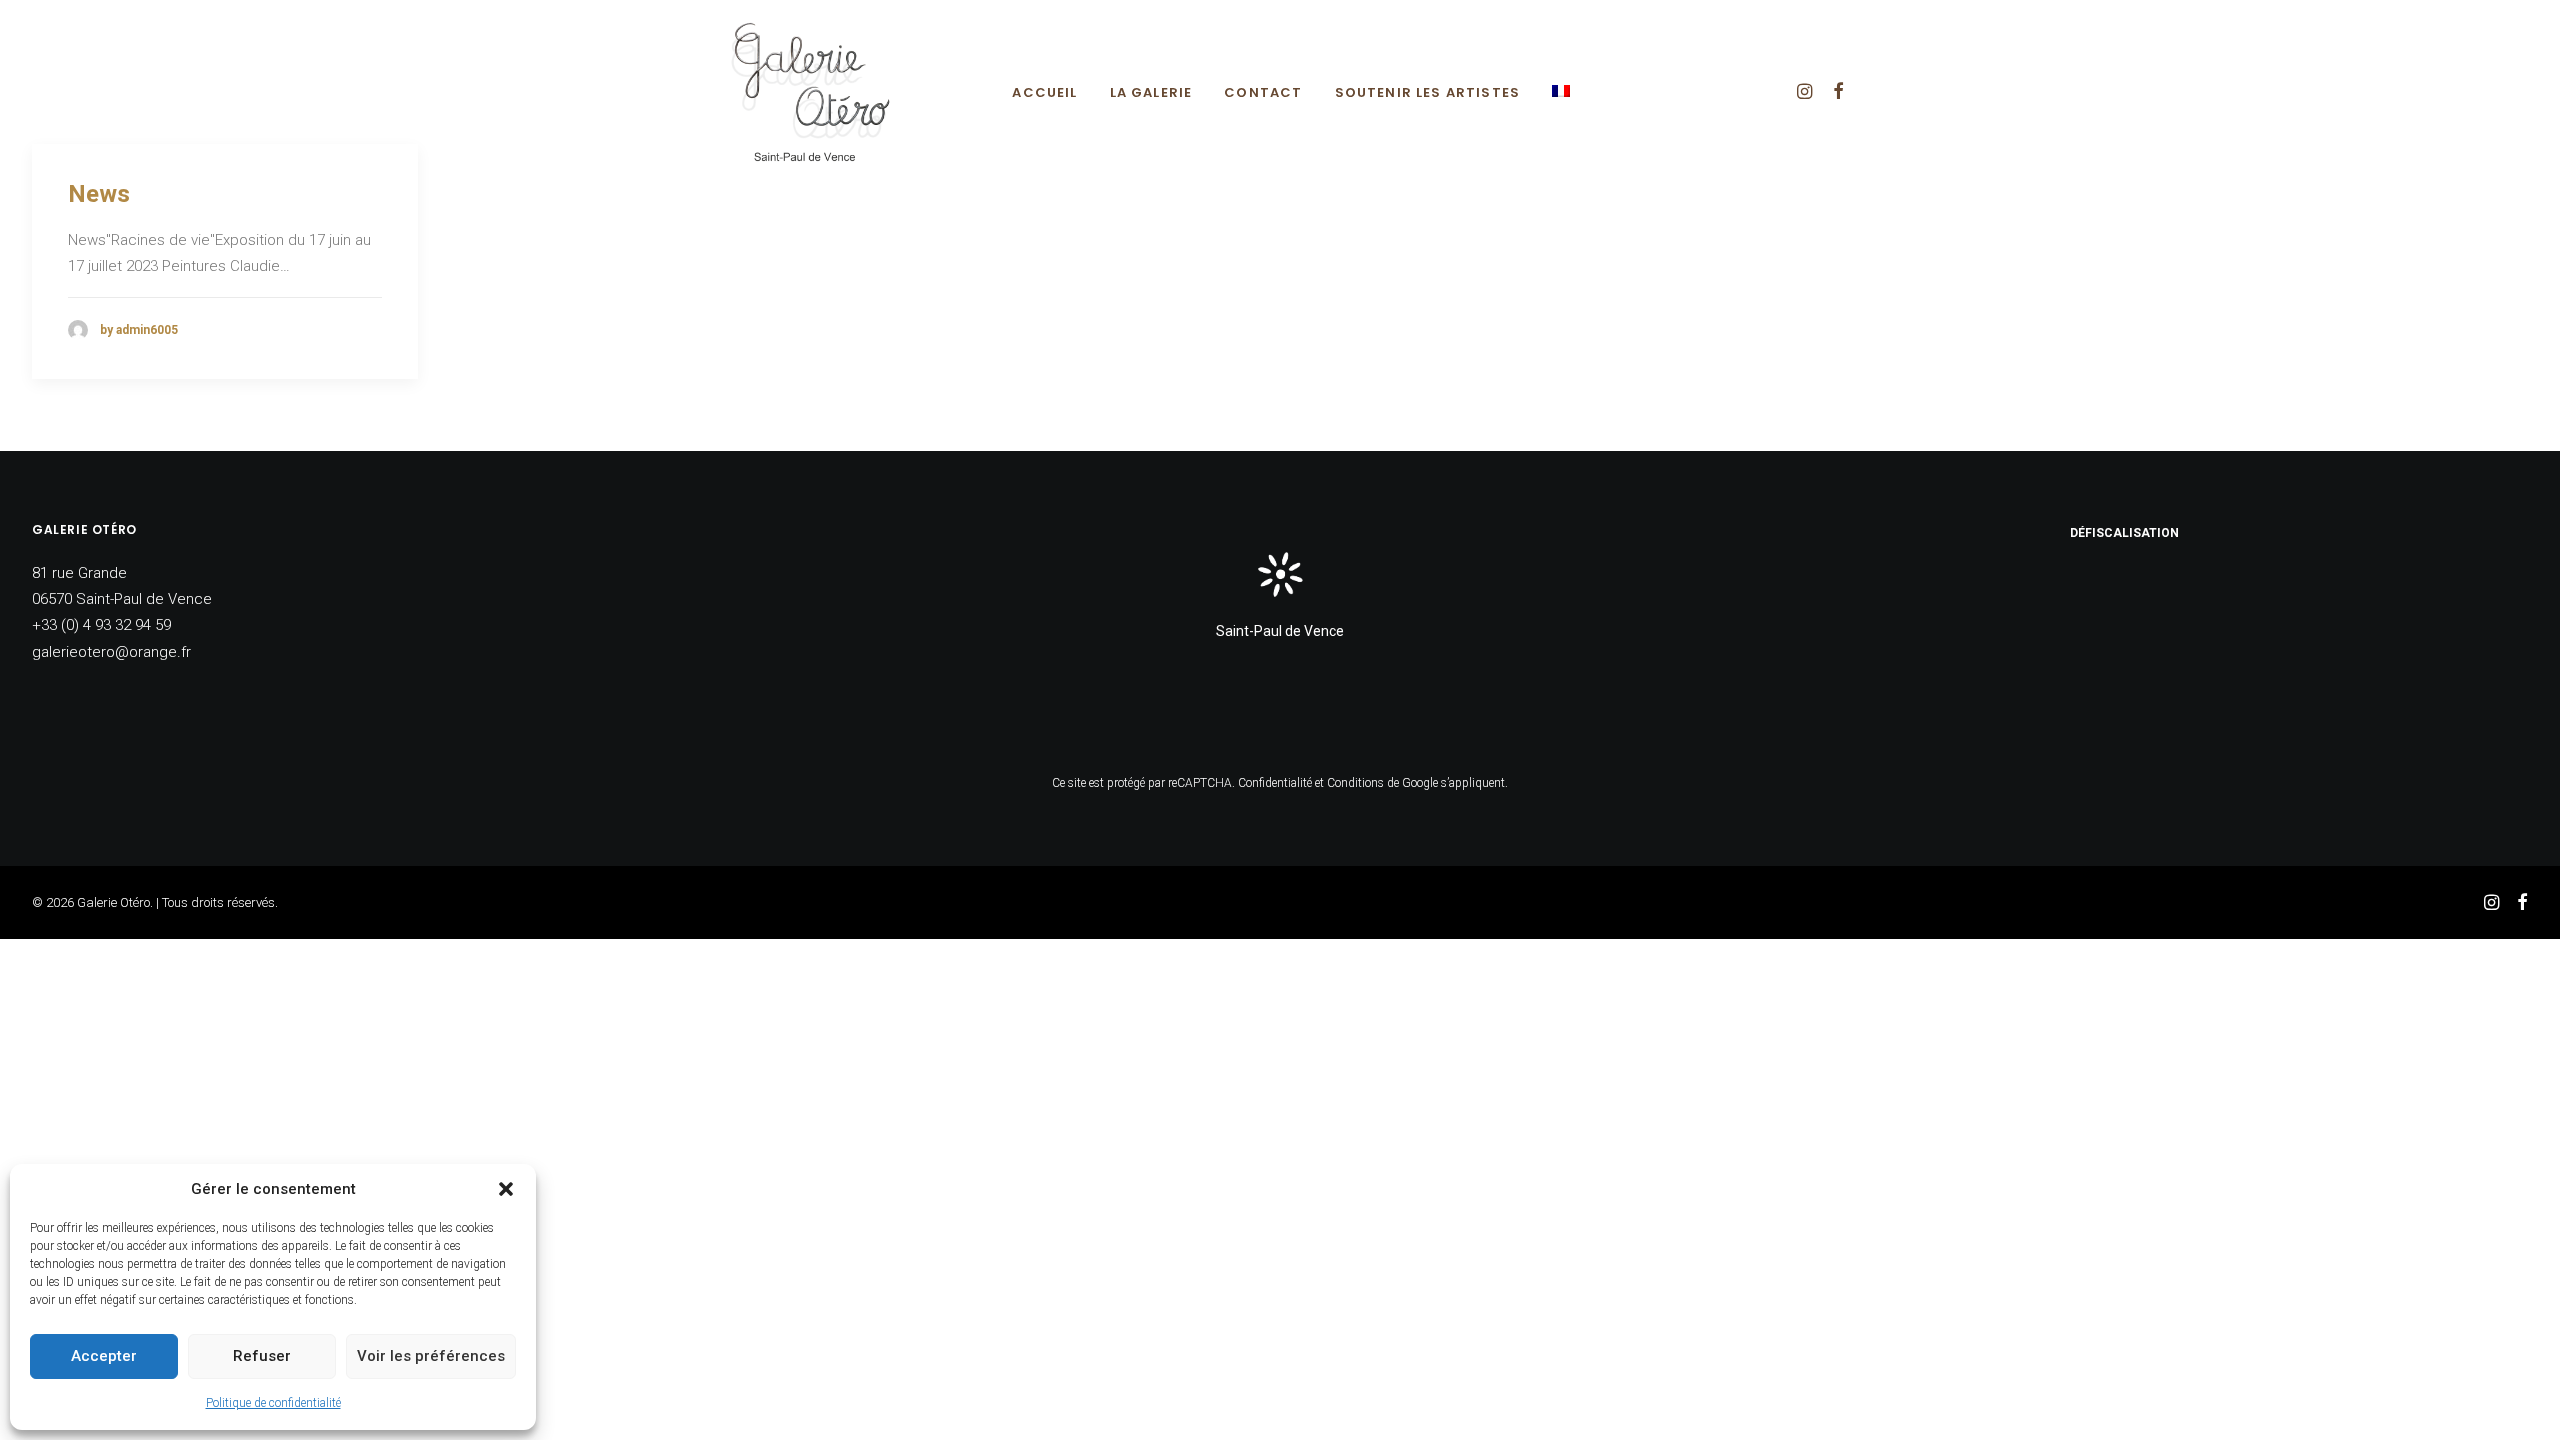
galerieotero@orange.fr (111, 652)
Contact (1263, 92)
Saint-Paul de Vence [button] (1280, 631)
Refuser (262, 1356)
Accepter (104, 1356)
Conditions (1355, 783)
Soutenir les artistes (1428, 92)
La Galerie (1151, 92)
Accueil (1044, 92)
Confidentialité (1275, 783)
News (99, 194)
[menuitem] (1044, 92)
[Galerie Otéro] (809, 90)
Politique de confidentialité (273, 1403)
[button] (506, 1189)
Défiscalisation (2124, 533)
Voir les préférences (431, 1356)
